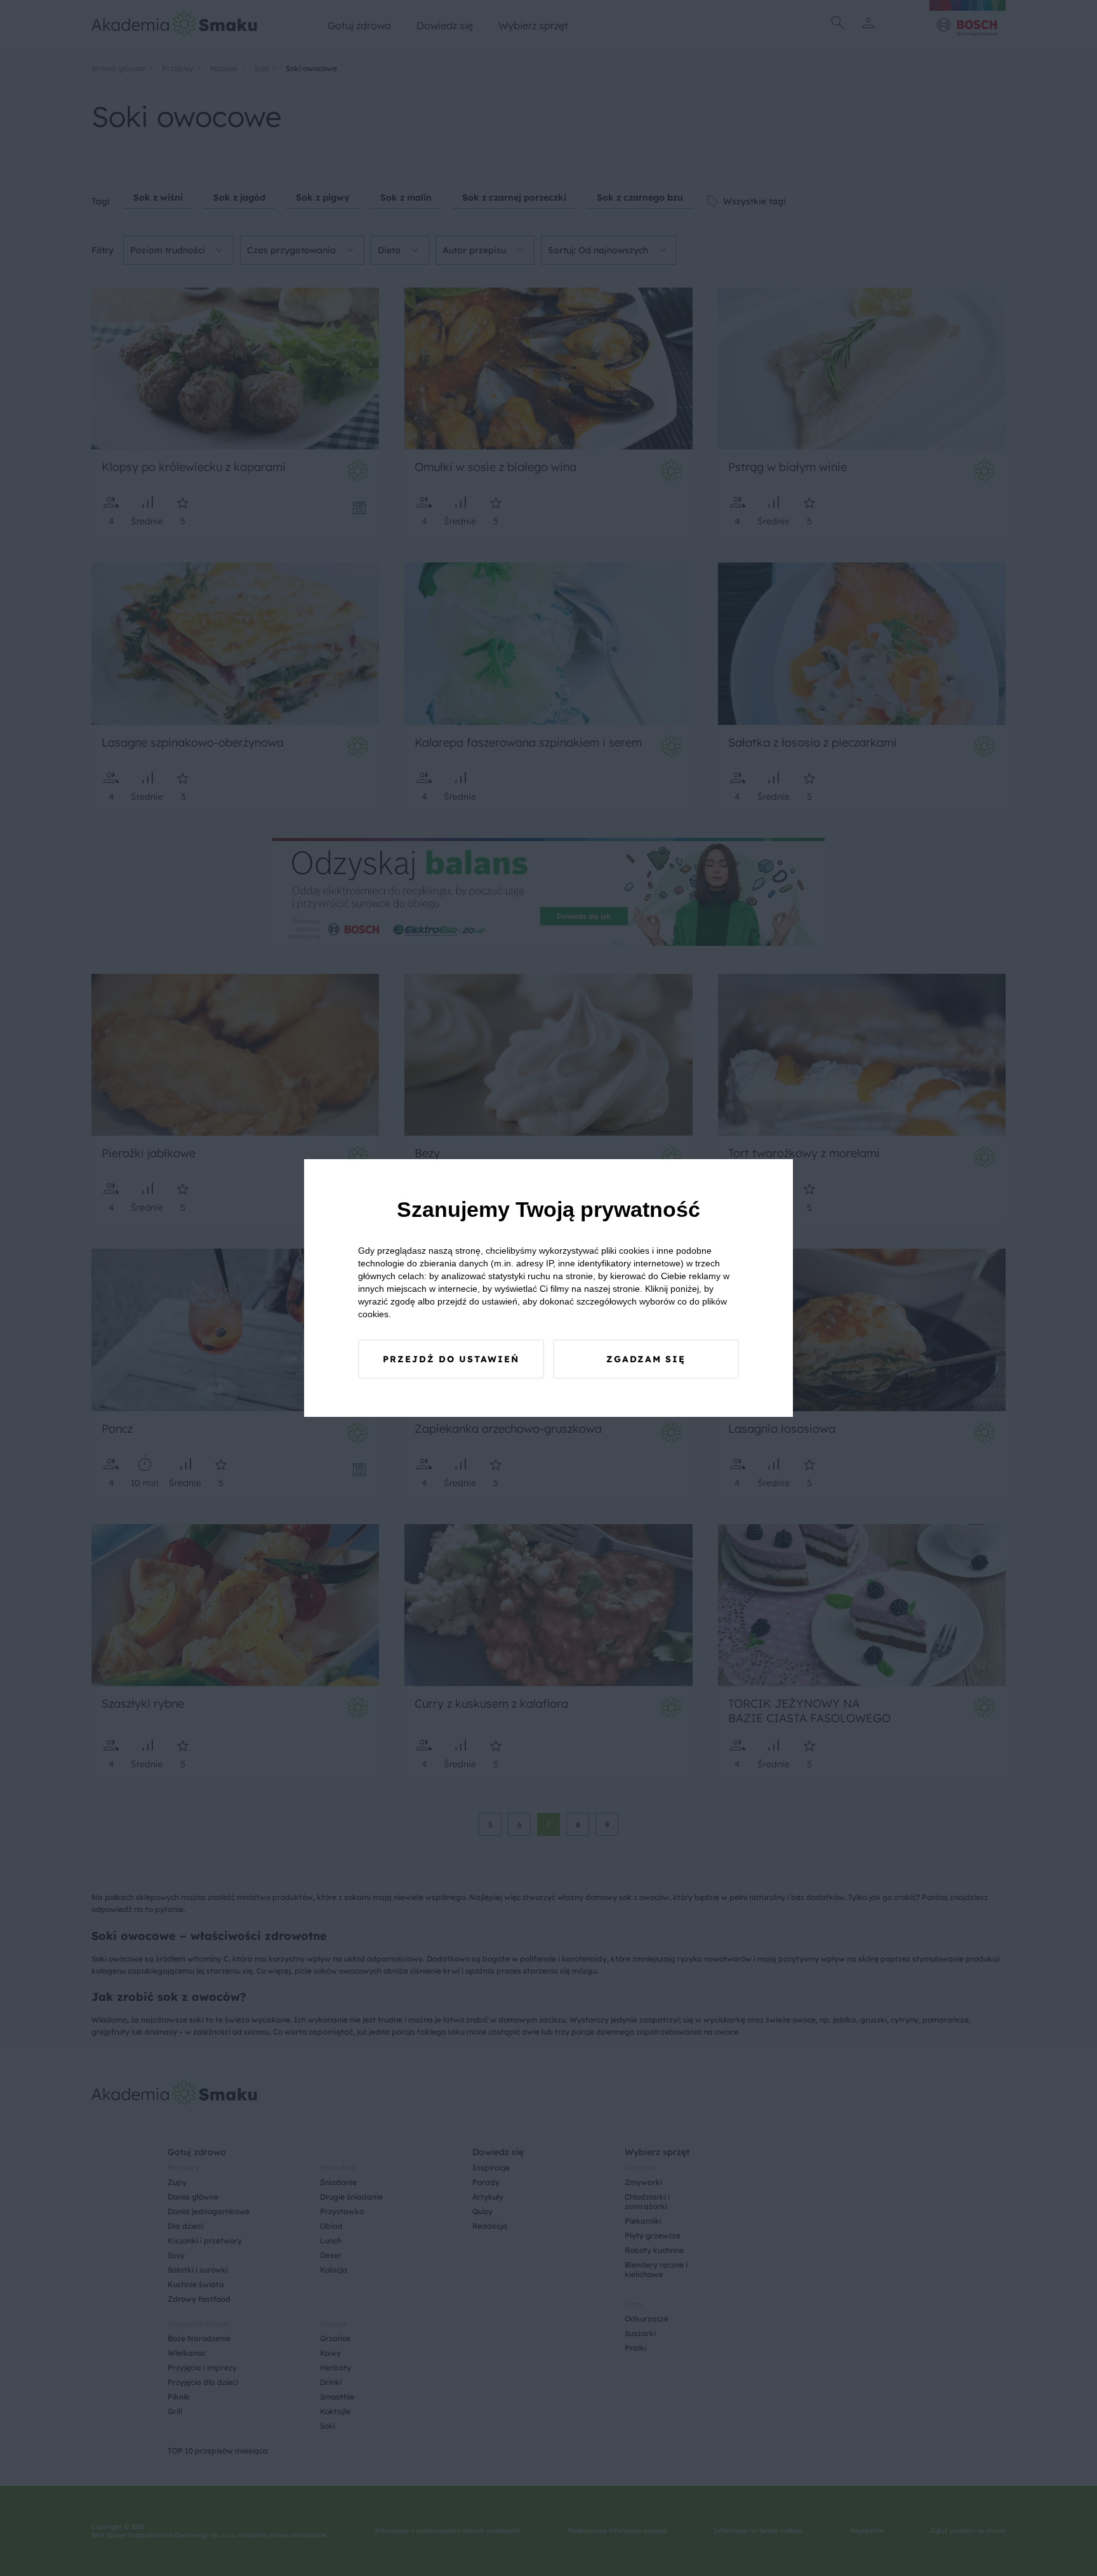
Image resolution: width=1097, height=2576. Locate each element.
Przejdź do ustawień (451, 1359)
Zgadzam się (646, 1359)
